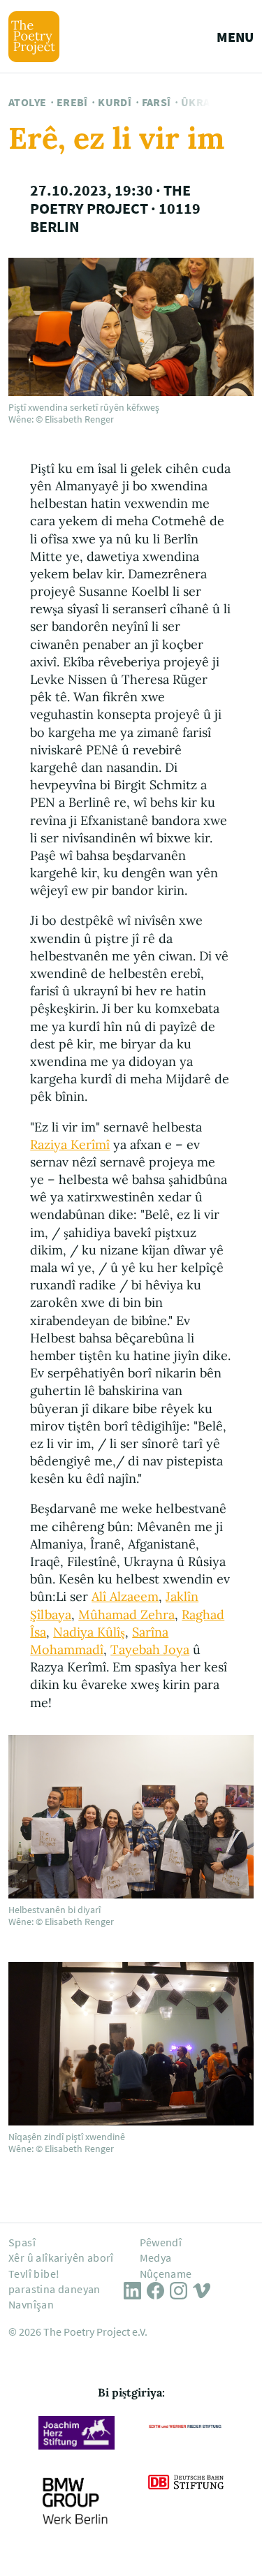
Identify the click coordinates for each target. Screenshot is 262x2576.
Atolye (27, 102)
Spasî (22, 2242)
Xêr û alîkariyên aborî (61, 2257)
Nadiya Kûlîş (89, 1632)
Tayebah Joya (150, 1649)
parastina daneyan (54, 2289)
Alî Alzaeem (125, 1596)
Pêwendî (161, 2242)
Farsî (157, 102)
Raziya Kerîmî (70, 1144)
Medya (156, 2257)
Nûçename (166, 2274)
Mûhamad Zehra (126, 1615)
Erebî (72, 102)
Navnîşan (31, 2304)
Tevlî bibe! (34, 2274)
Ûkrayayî (206, 102)
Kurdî (115, 102)
